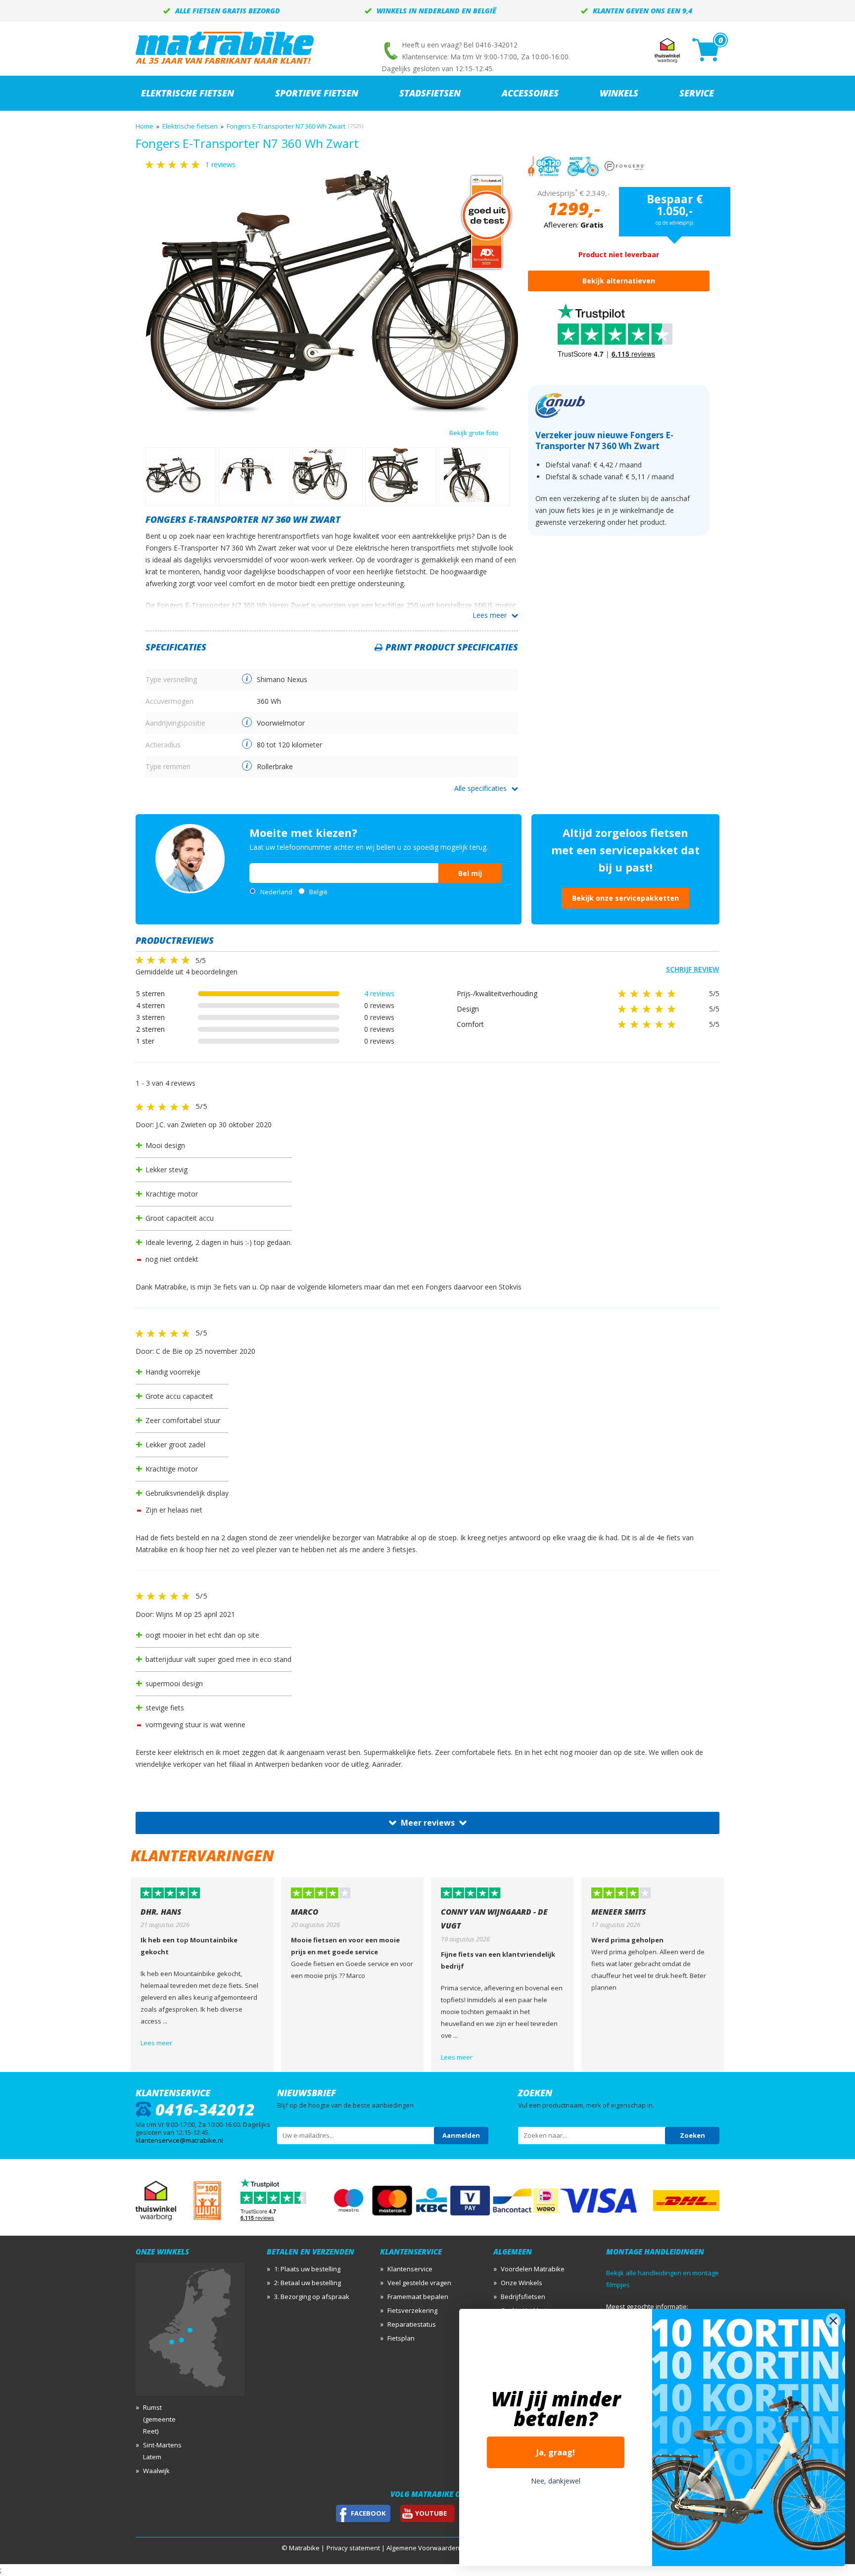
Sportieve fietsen (317, 93)
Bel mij (470, 873)
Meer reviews (428, 1823)
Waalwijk (156, 2471)
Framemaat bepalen (418, 2297)
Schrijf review (693, 969)
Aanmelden (461, 2135)
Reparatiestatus (412, 2324)
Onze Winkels (522, 2283)
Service (697, 93)
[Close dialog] (833, 2321)
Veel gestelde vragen (419, 2283)
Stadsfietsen (430, 93)
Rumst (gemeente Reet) (159, 2419)
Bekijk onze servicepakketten (625, 898)
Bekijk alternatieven (619, 281)
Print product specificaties (452, 647)
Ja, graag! (556, 2452)
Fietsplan (401, 2338)
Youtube (431, 2513)
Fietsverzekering (412, 2310)
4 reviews (379, 993)
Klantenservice (410, 2269)
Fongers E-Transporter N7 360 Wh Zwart (286, 126)
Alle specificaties (480, 788)
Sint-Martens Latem (162, 2451)
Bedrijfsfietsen (523, 2297)
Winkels (619, 93)
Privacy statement (353, 2548)
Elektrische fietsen (190, 126)
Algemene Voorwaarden (423, 2548)
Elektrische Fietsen (188, 93)
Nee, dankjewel (556, 2481)
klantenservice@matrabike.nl (179, 2140)
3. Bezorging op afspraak (312, 2297)
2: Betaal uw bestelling (308, 2283)
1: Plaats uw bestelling (307, 2269)
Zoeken (692, 2135)
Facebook (368, 2513)
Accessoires (530, 93)
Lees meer (490, 615)
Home (144, 126)
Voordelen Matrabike (533, 2269)
